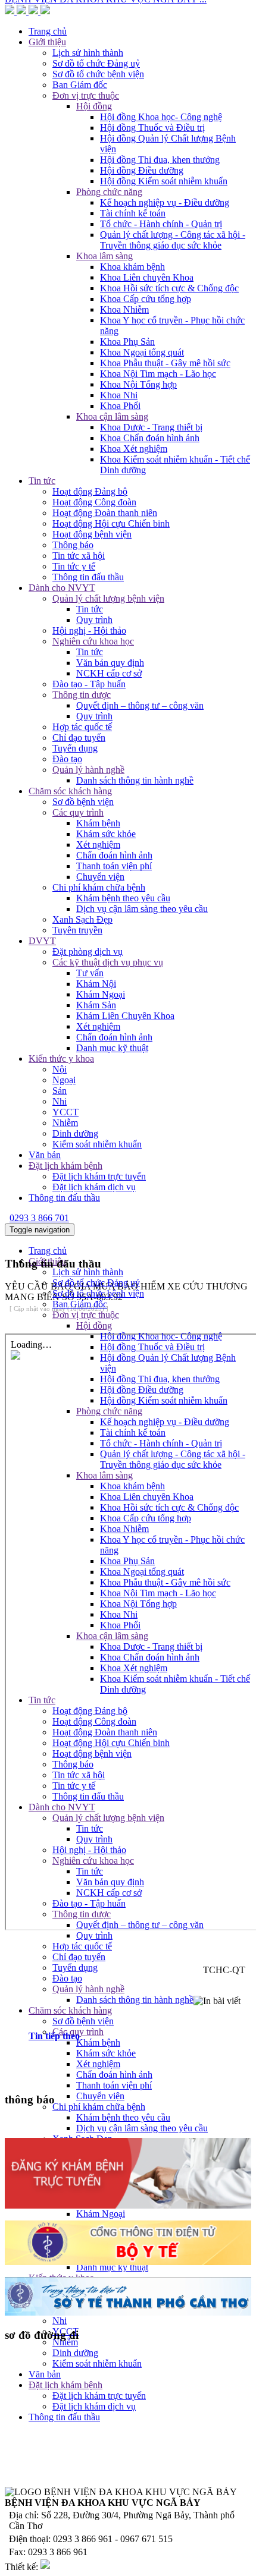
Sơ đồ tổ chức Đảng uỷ (96, 1283)
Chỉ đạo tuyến (79, 737)
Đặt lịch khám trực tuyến (99, 1176)
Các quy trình (78, 812)
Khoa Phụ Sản (127, 342)
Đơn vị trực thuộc (86, 1315)
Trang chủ (48, 1251)
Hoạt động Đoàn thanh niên (105, 513)
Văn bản (45, 1155)
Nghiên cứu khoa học (93, 641)
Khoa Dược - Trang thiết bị (151, 427)
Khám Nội (96, 984)
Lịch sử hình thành (88, 1272)
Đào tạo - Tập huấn (89, 684)
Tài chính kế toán (133, 213)
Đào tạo (67, 759)
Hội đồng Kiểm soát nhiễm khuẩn (164, 181)
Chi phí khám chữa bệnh (99, 887)
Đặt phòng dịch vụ (88, 952)
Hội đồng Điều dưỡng (142, 170)
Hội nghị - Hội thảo (89, 630)
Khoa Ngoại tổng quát (142, 352)
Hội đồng (94, 1325)
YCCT (65, 1112)
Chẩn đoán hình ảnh (114, 855)
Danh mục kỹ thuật (112, 1048)
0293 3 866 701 (39, 1218)
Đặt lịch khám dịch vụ (94, 1187)
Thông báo (73, 545)
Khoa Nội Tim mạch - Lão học (158, 374)
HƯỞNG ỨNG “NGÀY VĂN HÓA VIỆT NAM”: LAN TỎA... (129, 52)
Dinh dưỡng (75, 1133)
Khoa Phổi (120, 406)
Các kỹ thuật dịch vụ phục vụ (108, 962)
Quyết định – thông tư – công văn (140, 705)
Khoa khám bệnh (132, 267)
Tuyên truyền (77, 930)
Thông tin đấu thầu (88, 577)
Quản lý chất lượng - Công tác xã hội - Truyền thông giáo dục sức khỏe (173, 240)
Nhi (60, 1101)
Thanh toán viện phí (114, 866)
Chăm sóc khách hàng (70, 791)
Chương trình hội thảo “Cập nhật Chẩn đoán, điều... (102, 20)
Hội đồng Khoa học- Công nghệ (161, 1336)
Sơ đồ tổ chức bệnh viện (98, 1293)
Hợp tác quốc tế (82, 727)
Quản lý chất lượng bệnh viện (108, 598)
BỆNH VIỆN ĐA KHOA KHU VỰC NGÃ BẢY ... (106, 116)
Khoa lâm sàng (104, 256)
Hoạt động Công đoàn (94, 502)
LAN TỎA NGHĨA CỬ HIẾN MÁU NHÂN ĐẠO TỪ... (115, 84)
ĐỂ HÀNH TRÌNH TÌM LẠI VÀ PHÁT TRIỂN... (103, 106)
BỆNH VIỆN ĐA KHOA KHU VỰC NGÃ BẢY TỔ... (112, 95)
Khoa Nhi (119, 395)
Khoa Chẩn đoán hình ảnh (150, 438)
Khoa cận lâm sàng (112, 416)
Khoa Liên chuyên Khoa (147, 277)
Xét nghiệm (98, 844)
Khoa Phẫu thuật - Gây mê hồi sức (165, 363)
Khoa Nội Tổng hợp (138, 384)
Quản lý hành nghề (88, 770)
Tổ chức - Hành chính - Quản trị (161, 224)
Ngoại (64, 1080)
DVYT (42, 941)
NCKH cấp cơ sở (109, 673)
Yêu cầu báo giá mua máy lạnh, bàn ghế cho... (92, 63)
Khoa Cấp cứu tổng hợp (146, 299)
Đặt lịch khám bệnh (65, 1166)
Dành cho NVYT (62, 588)
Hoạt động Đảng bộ (90, 491)
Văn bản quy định (110, 663)
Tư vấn (90, 973)
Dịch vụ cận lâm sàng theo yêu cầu (142, 909)
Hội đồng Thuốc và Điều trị (152, 128)
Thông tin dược (82, 695)
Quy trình (94, 620)
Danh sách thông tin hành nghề (135, 780)
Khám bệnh (98, 823)
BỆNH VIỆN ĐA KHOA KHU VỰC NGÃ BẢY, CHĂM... (121, 73)
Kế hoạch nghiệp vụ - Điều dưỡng (165, 202)
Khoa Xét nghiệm (134, 449)
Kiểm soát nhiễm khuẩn (97, 1144)
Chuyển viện (100, 877)
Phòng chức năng (109, 192)
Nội (60, 1069)
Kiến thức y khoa (61, 1059)
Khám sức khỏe (106, 834)
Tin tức (42, 481)
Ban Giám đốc (80, 1304)
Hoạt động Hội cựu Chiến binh (111, 523)
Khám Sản (96, 1005)
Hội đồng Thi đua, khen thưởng (160, 160)
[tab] (140, 2036)
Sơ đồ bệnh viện (83, 802)
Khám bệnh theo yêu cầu (123, 898)
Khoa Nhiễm (124, 309)
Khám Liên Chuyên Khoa (125, 1016)
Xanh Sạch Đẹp (82, 919)
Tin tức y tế (74, 566)
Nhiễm (65, 1123)
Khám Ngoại (101, 994)
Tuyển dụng (75, 748)
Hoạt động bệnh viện (92, 534)
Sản (60, 1091)
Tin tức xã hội (79, 556)
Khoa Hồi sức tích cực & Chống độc (169, 288)
